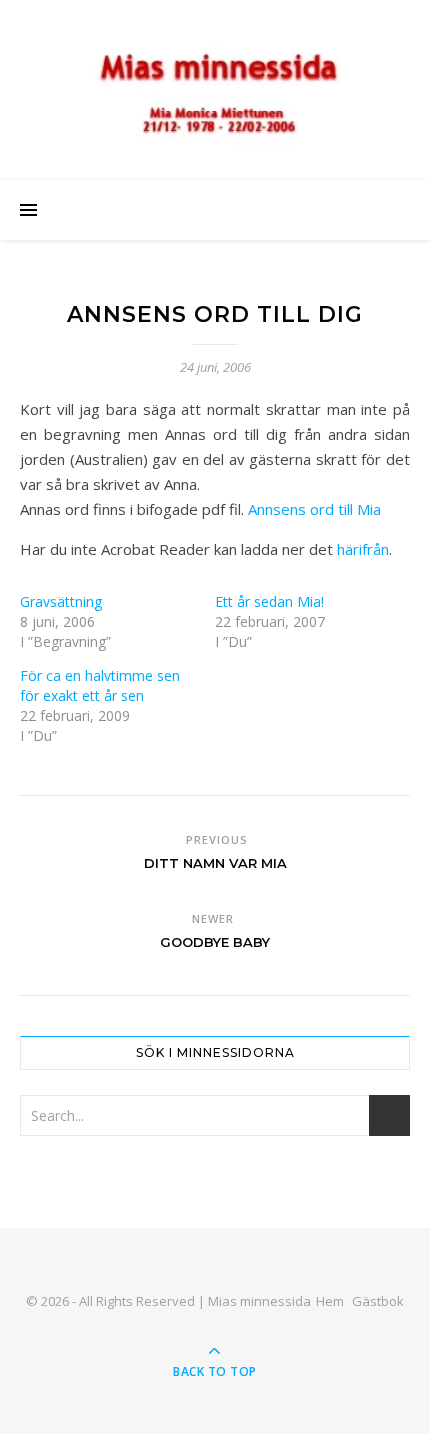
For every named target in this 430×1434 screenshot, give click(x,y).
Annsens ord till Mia (314, 509)
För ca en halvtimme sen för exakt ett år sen (100, 685)
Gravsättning (61, 601)
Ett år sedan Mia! (269, 601)
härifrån (363, 549)
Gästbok (378, 1301)
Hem (330, 1301)
